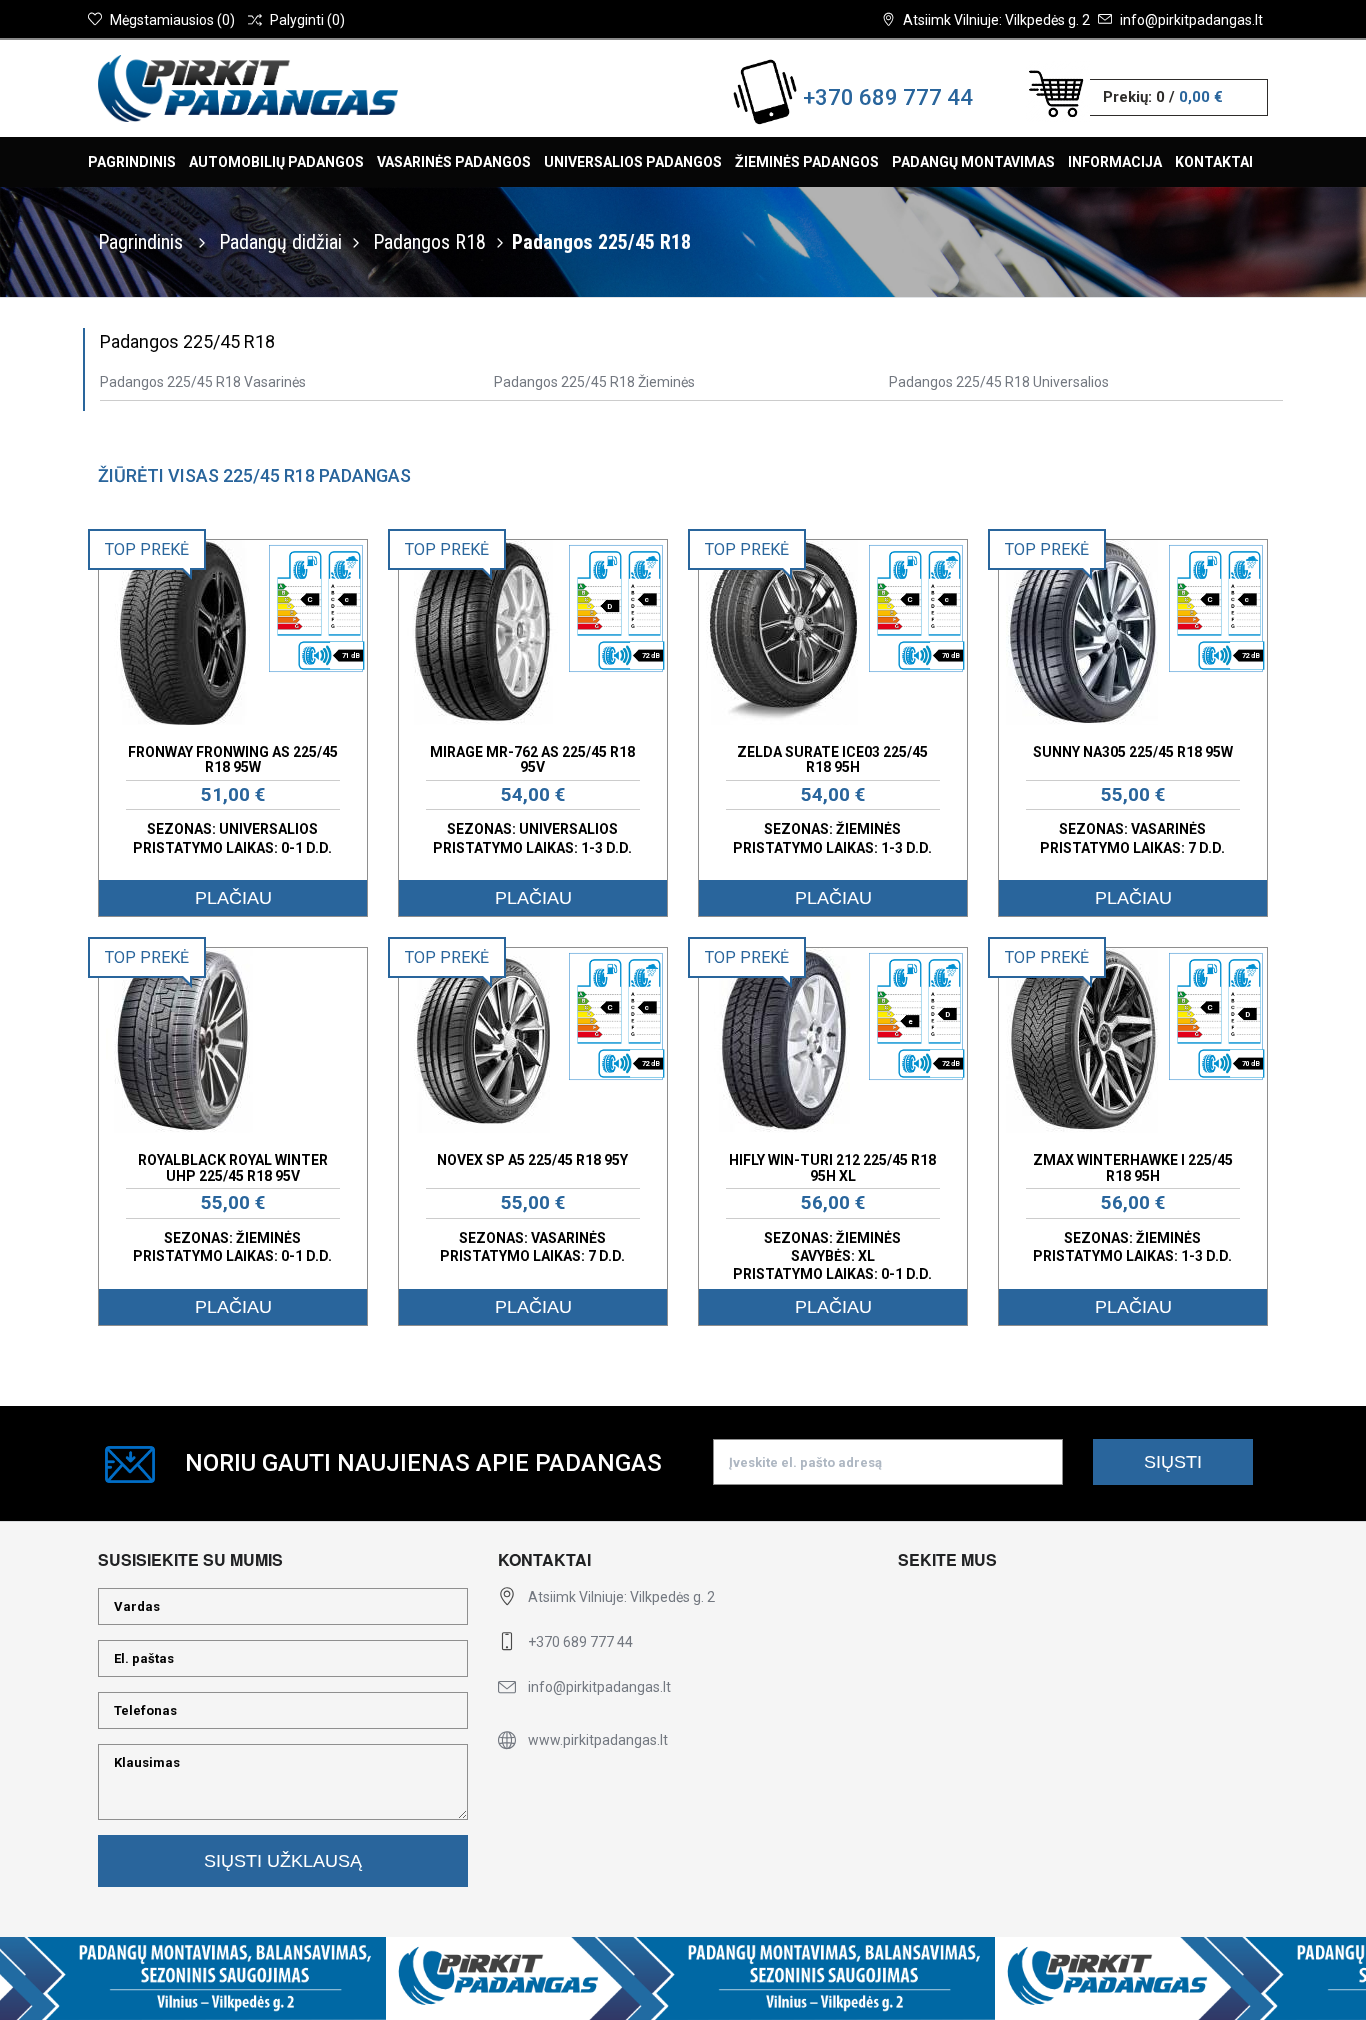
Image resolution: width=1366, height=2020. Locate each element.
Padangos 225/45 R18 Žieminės (594, 382)
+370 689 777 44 (888, 97)
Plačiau (233, 898)
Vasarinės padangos (454, 162)
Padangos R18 (429, 242)
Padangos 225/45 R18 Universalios (999, 382)
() (172, 20)
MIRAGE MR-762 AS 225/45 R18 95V (532, 759)
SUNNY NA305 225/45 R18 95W (1133, 752)
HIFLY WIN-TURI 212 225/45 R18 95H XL (832, 1167)
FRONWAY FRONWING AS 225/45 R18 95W (233, 759)
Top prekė (147, 549)
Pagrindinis (132, 162)
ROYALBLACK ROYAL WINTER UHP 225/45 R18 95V (233, 1167)
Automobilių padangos (276, 162)
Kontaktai (1214, 162)
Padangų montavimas (973, 162)
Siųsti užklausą (283, 1861)
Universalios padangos (633, 162)
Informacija (1115, 162)
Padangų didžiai (280, 242)
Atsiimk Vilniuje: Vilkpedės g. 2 (996, 20)
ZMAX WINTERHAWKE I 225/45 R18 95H (1133, 1167)
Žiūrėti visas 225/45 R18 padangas (254, 475)
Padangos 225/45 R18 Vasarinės (203, 382)
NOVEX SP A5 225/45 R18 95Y (532, 1160)
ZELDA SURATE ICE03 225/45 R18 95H (832, 759)
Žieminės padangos (807, 162)
